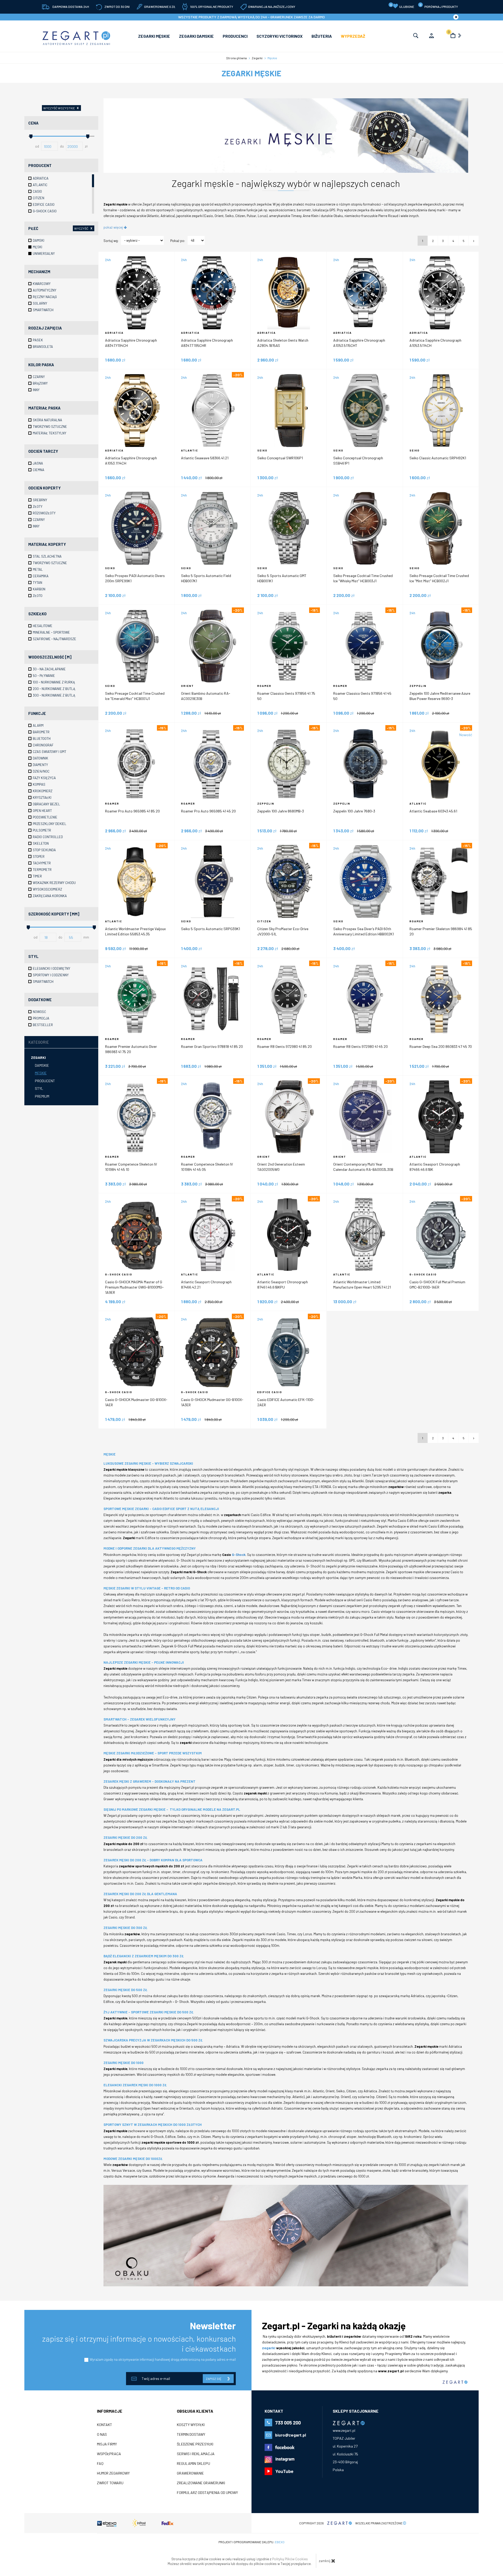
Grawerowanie (190, 2473)
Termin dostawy (191, 2434)
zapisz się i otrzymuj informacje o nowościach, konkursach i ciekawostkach (139, 2343)
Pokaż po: (178, 241)
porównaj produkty (439, 6)
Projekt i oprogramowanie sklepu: (251, 2542)
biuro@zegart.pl (291, 2435)
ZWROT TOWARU (110, 2483)
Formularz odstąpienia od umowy (207, 2493)
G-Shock (239, 1555)
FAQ (100, 2464)
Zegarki (38, 1057)
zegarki (269, 2348)
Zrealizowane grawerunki (201, 2483)
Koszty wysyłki (191, 2425)
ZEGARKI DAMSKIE (196, 36)
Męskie (41, 1073)
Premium (42, 1096)
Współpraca (109, 2454)
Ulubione (402, 6)
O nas (102, 2434)
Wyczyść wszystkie (61, 108)
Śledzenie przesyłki (195, 2444)
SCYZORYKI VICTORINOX (280, 36)
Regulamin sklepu (193, 2464)
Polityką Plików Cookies (290, 2559)
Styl (39, 1088)
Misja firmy (107, 2444)
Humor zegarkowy (113, 2473)
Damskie (42, 1065)
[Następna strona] (474, 241)
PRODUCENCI (235, 36)
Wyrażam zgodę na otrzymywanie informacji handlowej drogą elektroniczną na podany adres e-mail (163, 2359)
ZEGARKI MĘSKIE (154, 36)
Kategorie (39, 1042)
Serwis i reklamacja (196, 2454)
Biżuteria (322, 36)
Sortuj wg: (111, 241)
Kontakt (105, 2425)
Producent (45, 1081)
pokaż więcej (114, 227)
